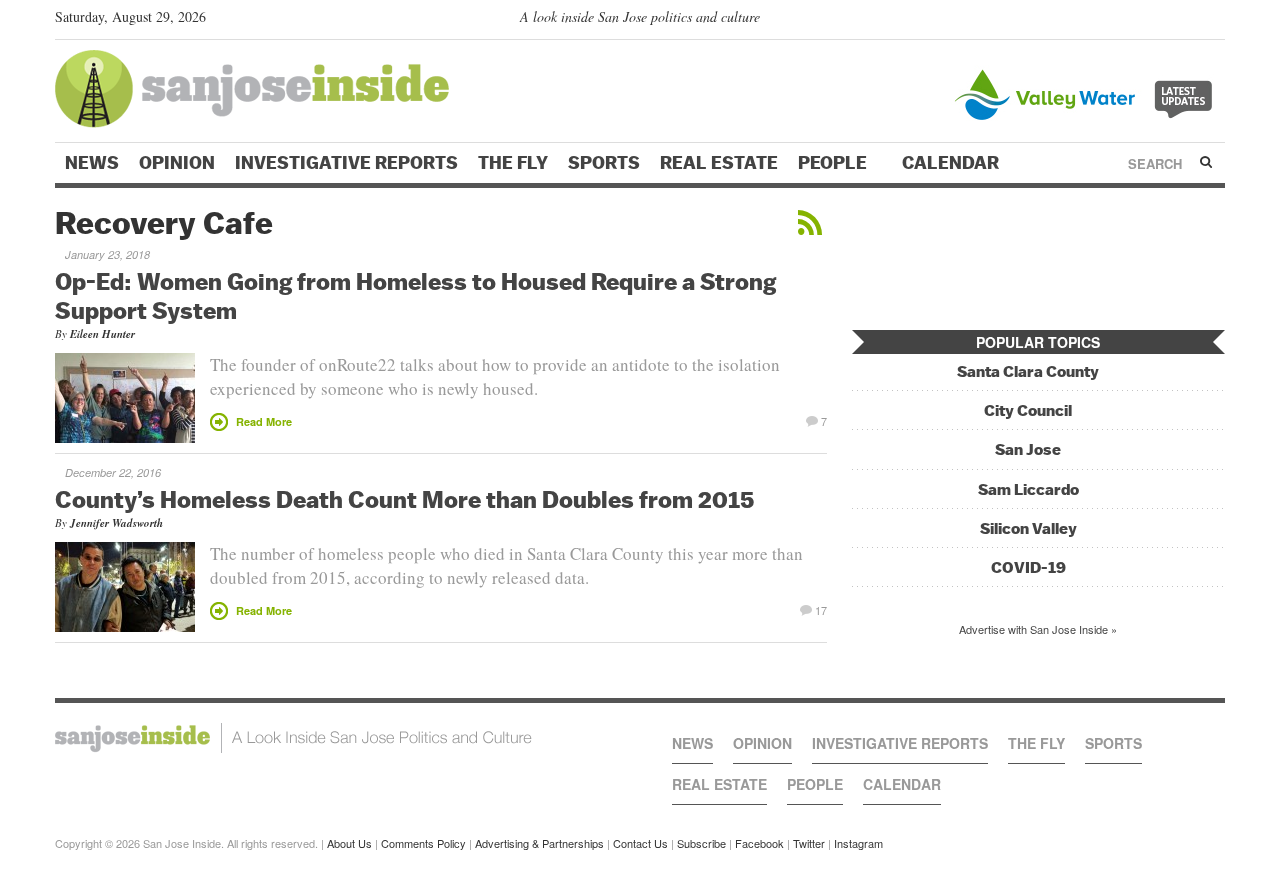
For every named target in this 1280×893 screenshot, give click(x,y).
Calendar (952, 163)
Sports (604, 163)
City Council (1028, 410)
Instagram (858, 843)
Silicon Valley (1028, 528)
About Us (349, 843)
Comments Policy (423, 843)
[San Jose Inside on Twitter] (1157, 21)
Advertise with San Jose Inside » (1038, 629)
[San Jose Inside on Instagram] (1214, 21)
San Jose (1028, 449)
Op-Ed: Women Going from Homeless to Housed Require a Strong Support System (415, 295)
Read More (264, 421)
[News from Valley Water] (1087, 92)
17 (821, 609)
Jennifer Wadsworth (116, 523)
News (92, 163)
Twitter (809, 843)
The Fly (513, 163)
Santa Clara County (1028, 371)
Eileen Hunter (102, 334)
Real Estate (719, 163)
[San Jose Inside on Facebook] (1185, 21)
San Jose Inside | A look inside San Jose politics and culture (293, 738)
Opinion (177, 163)
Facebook (759, 843)
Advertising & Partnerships (539, 843)
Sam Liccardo (1028, 489)
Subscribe (701, 843)
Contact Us (640, 843)
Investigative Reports (346, 163)
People (834, 163)
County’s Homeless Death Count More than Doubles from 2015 (404, 499)
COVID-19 (1028, 567)
